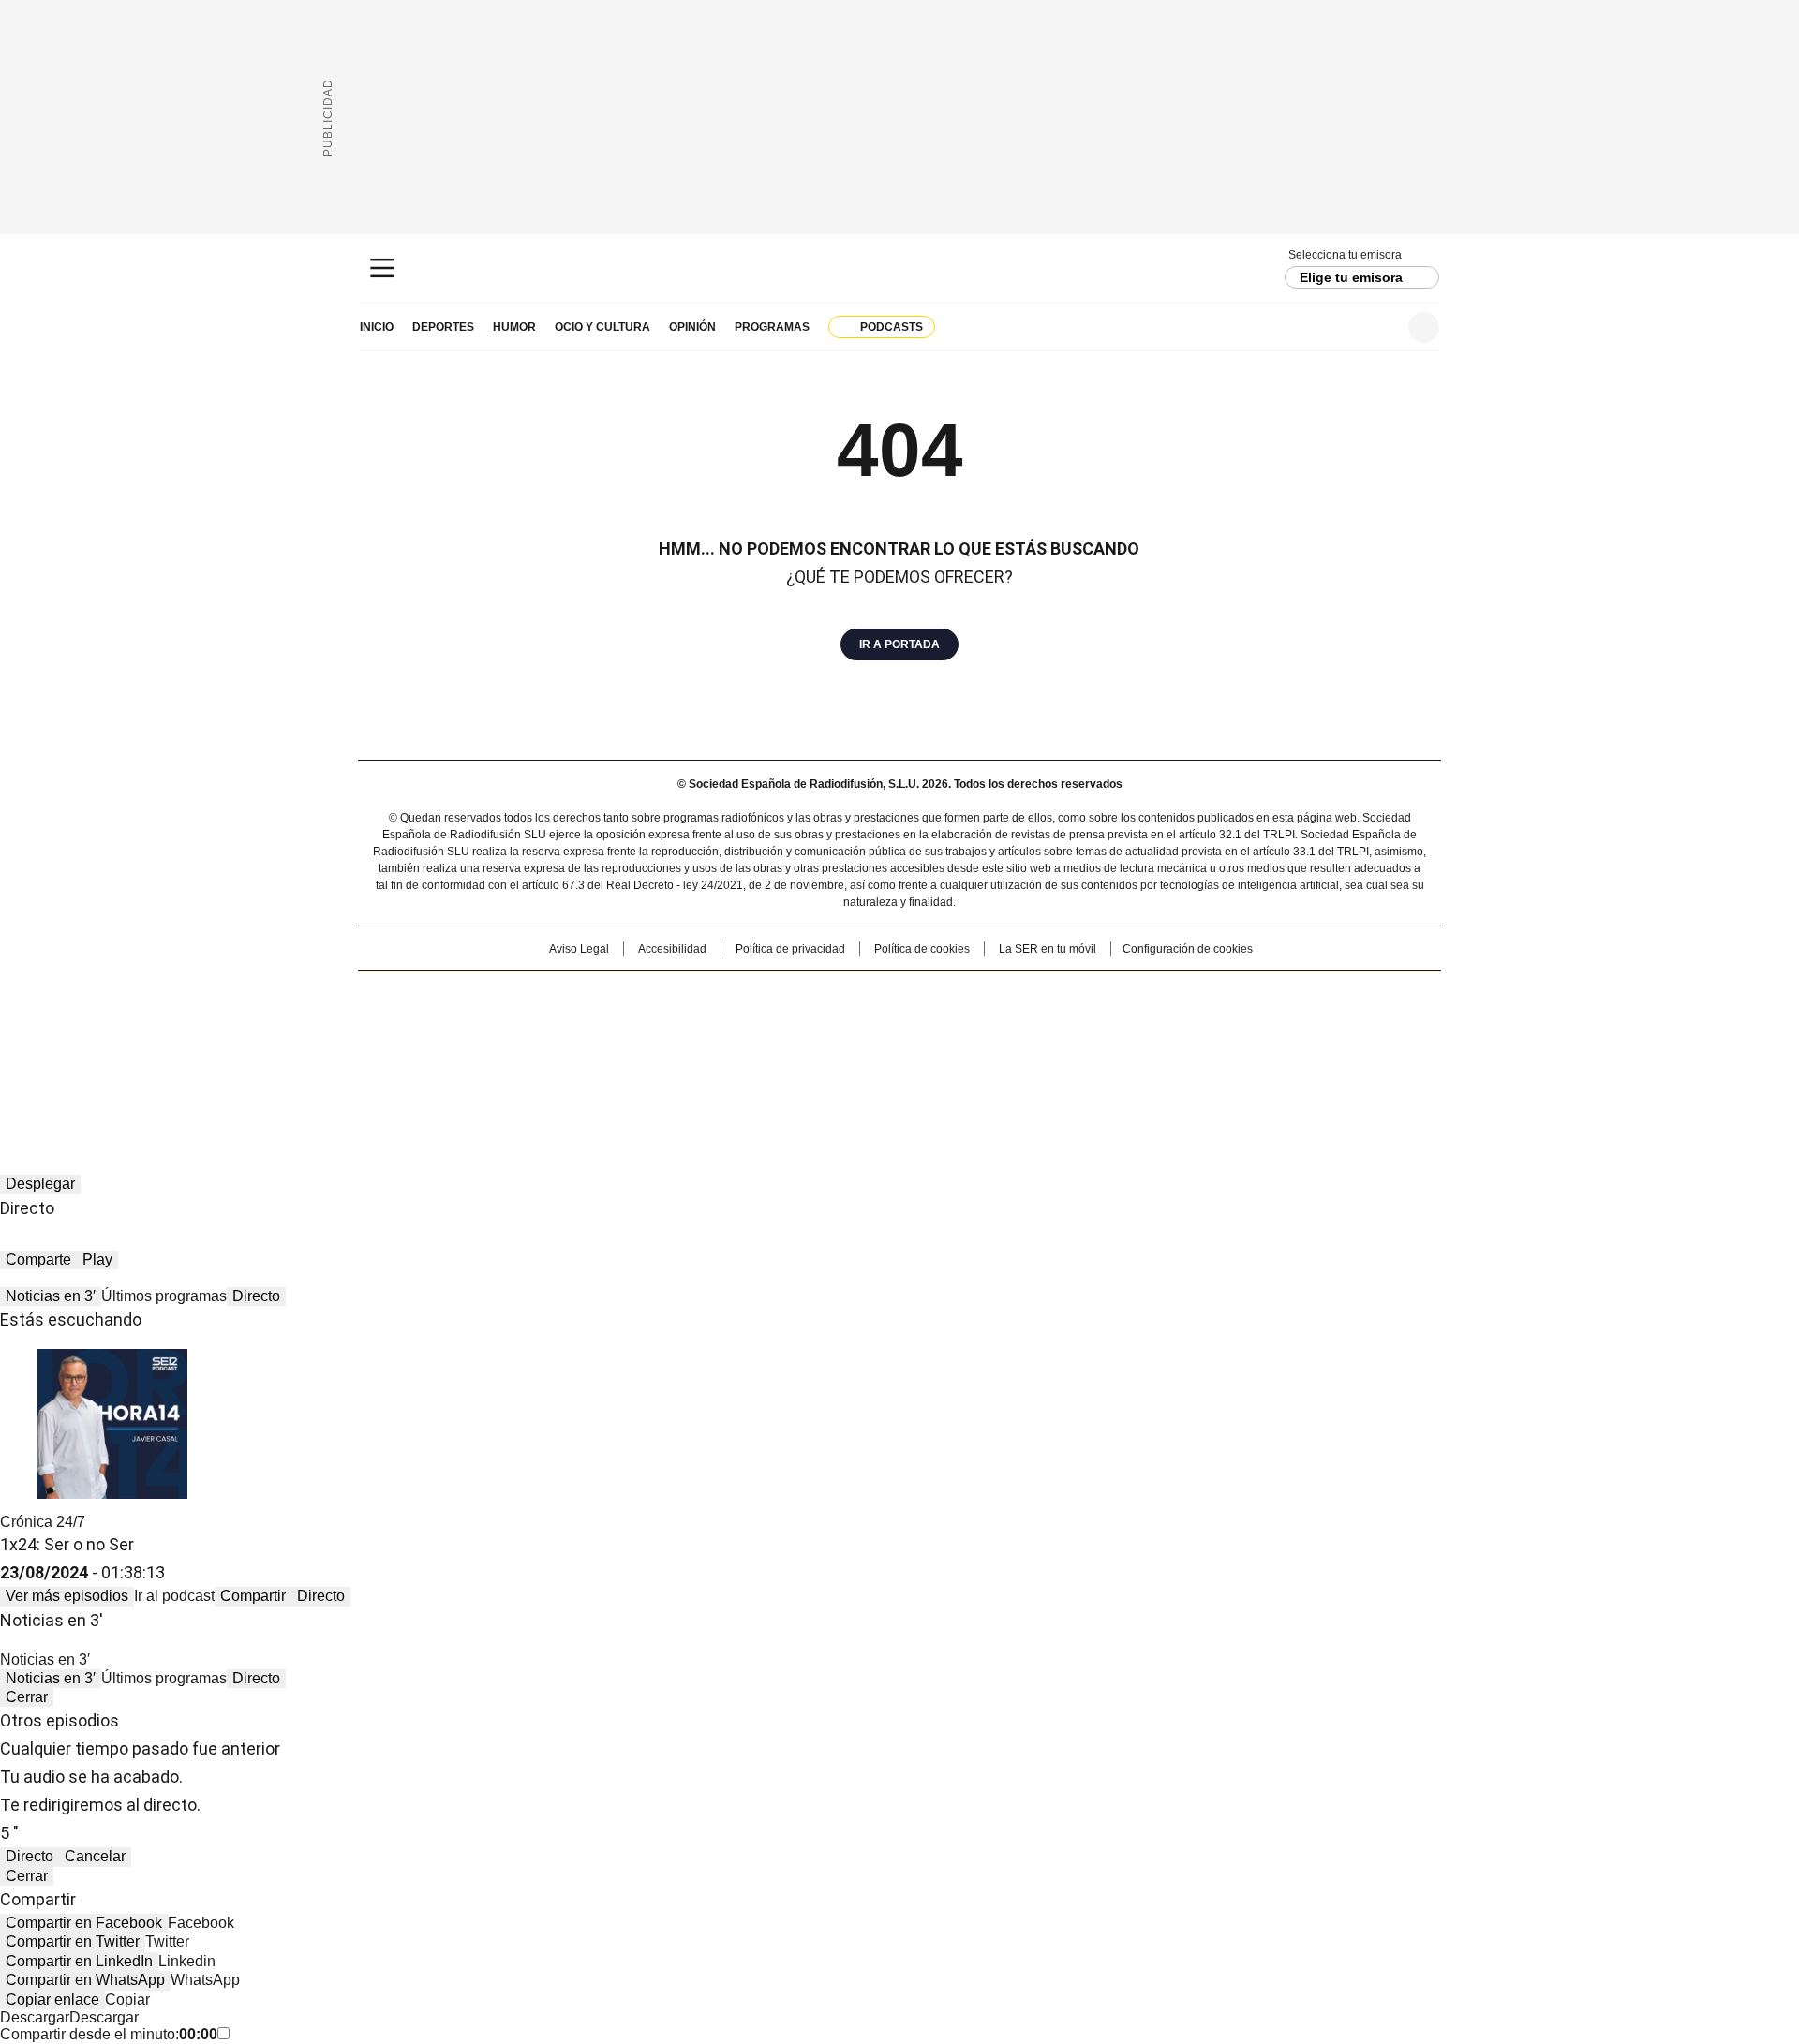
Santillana (849, 995)
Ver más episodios (67, 1596)
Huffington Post (706, 1025)
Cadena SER (900, 268)
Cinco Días (937, 1025)
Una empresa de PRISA (519, 1013)
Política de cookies (922, 949)
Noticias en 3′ (51, 1296)
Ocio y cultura (602, 327)
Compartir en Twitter (73, 1941)
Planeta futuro (1152, 1025)
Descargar (35, 2017)
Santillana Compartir (953, 995)
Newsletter (1378, 327)
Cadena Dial (1005, 1025)
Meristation (1190, 1051)
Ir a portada (899, 644)
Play (97, 1259)
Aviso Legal (579, 949)
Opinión (692, 327)
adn (1169, 995)
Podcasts (892, 327)
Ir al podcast (174, 1596)
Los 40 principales (761, 995)
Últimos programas (164, 1296)
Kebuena (1230, 1025)
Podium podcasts (854, 1051)
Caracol (1238, 995)
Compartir (253, 1596)
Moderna (766, 1051)
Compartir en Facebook (84, 1923)
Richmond (671, 1051)
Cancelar (95, 1856)
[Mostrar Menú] (382, 268)
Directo (256, 1296)
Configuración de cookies (1188, 949)
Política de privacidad (790, 949)
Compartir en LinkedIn (79, 1961)
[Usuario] (1424, 327)
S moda (1015, 1051)
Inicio (377, 327)
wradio (863, 1025)
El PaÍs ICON (934, 1051)
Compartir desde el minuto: (109, 2034)
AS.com (1107, 995)
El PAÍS (678, 995)
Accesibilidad (672, 949)
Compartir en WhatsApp (85, 1980)
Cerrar (27, 1697)
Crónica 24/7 (43, 1522)
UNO (806, 1025)
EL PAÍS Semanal (1073, 1025)
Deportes (443, 327)
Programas (772, 327)
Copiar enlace (52, 2000)
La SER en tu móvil (1048, 949)
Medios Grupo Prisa (519, 1059)
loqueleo (1098, 1051)
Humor (514, 327)
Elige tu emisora (1351, 277)
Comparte (38, 1259)
